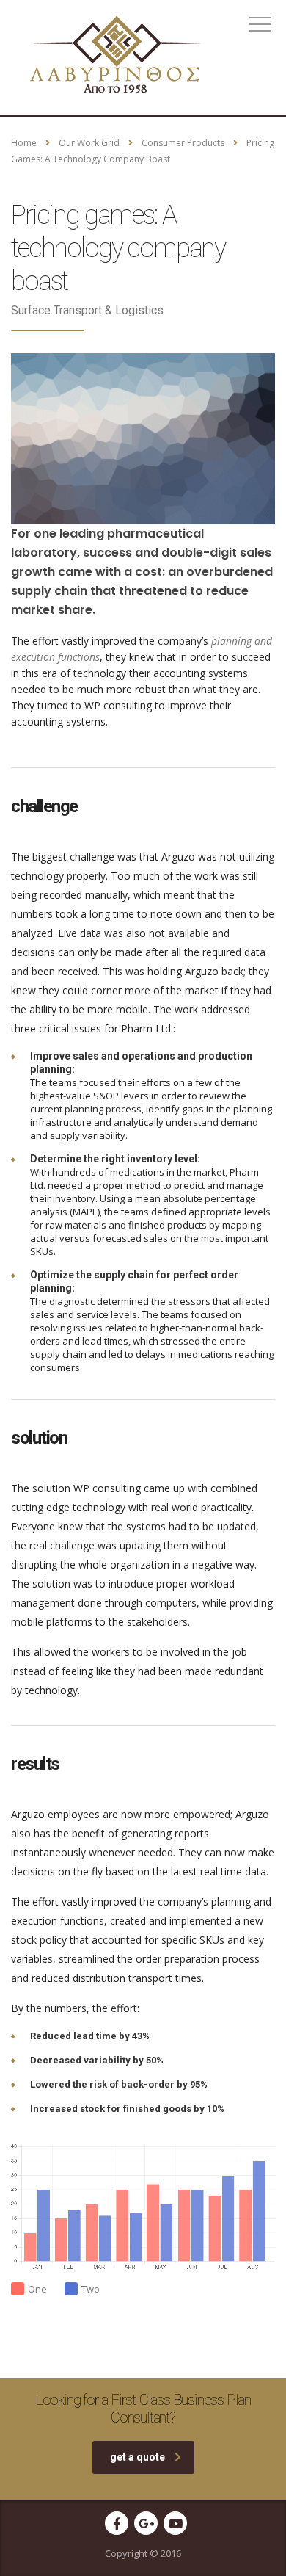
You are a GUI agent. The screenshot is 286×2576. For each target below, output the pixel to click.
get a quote (137, 2457)
